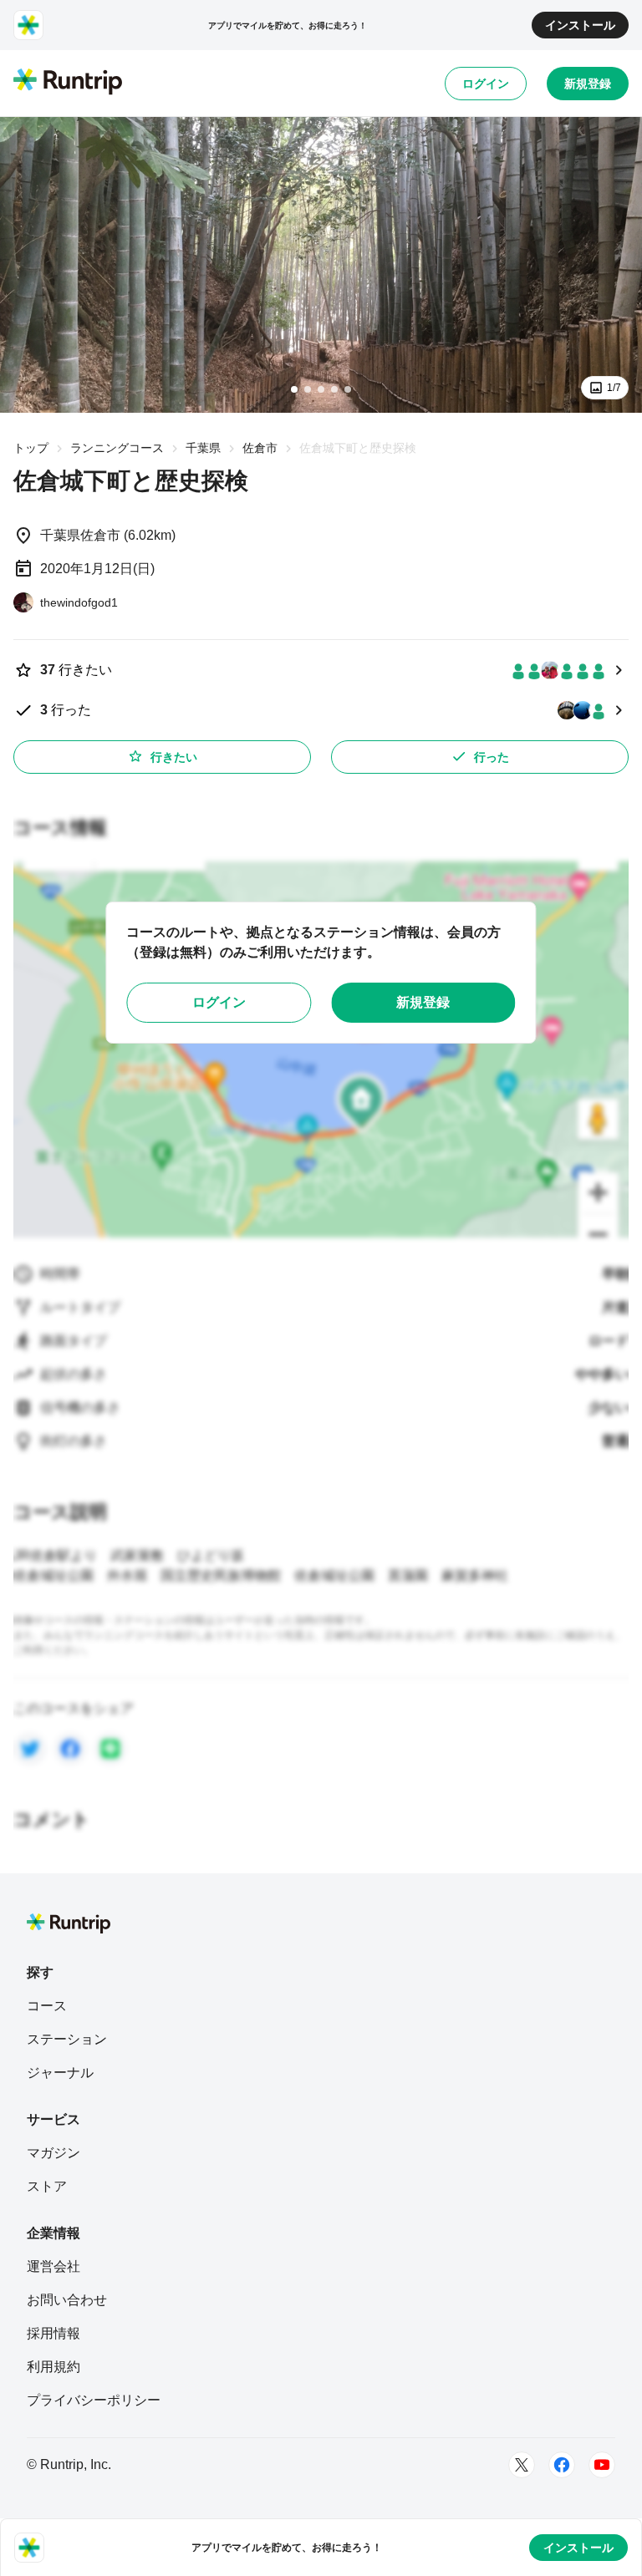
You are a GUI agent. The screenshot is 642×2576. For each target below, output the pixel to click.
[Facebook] (562, 2465)
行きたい (174, 757)
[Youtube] (602, 2465)
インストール (580, 25)
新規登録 (588, 84)
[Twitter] (522, 2465)
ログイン (486, 84)
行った (492, 757)
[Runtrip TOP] (68, 83)
